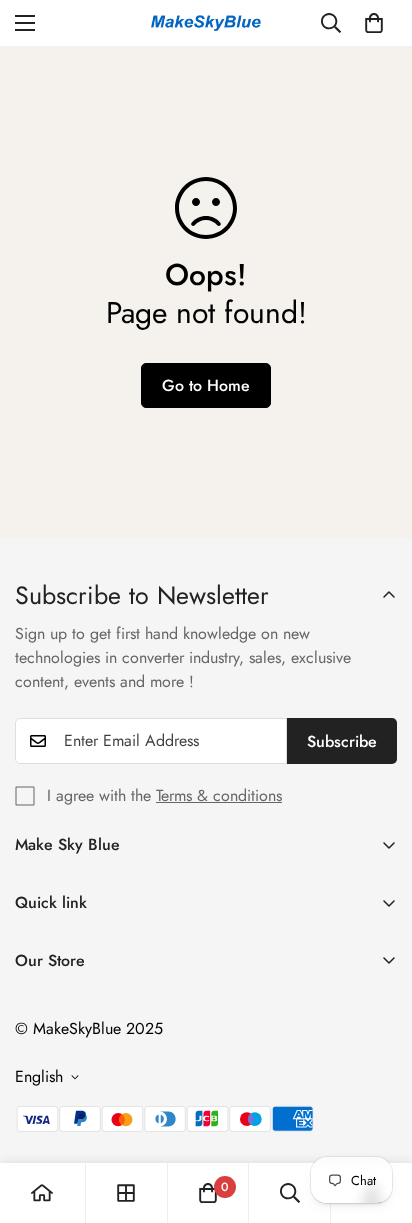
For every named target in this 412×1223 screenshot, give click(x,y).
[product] (42, 1193)
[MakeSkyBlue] (206, 23)
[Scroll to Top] (376, 1117)
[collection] (126, 1193)
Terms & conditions (219, 795)
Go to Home (206, 385)
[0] (374, 23)
